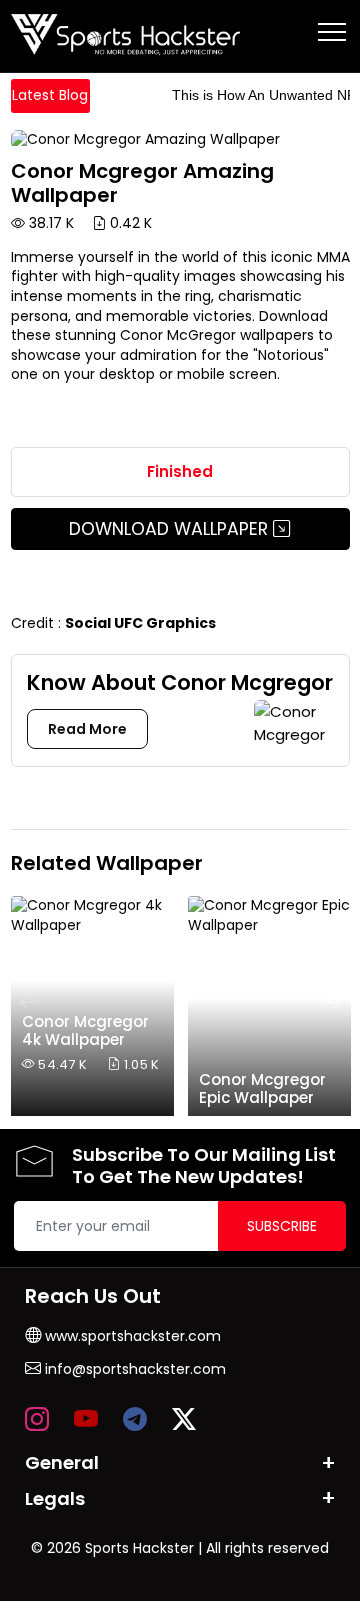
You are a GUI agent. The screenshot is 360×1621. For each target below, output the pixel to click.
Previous (29, 1002)
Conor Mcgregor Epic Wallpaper (262, 1088)
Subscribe (282, 1226)
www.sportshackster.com (131, 1336)
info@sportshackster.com (133, 1369)
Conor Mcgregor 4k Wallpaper (85, 1030)
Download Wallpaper (171, 529)
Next (332, 1002)
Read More (87, 729)
